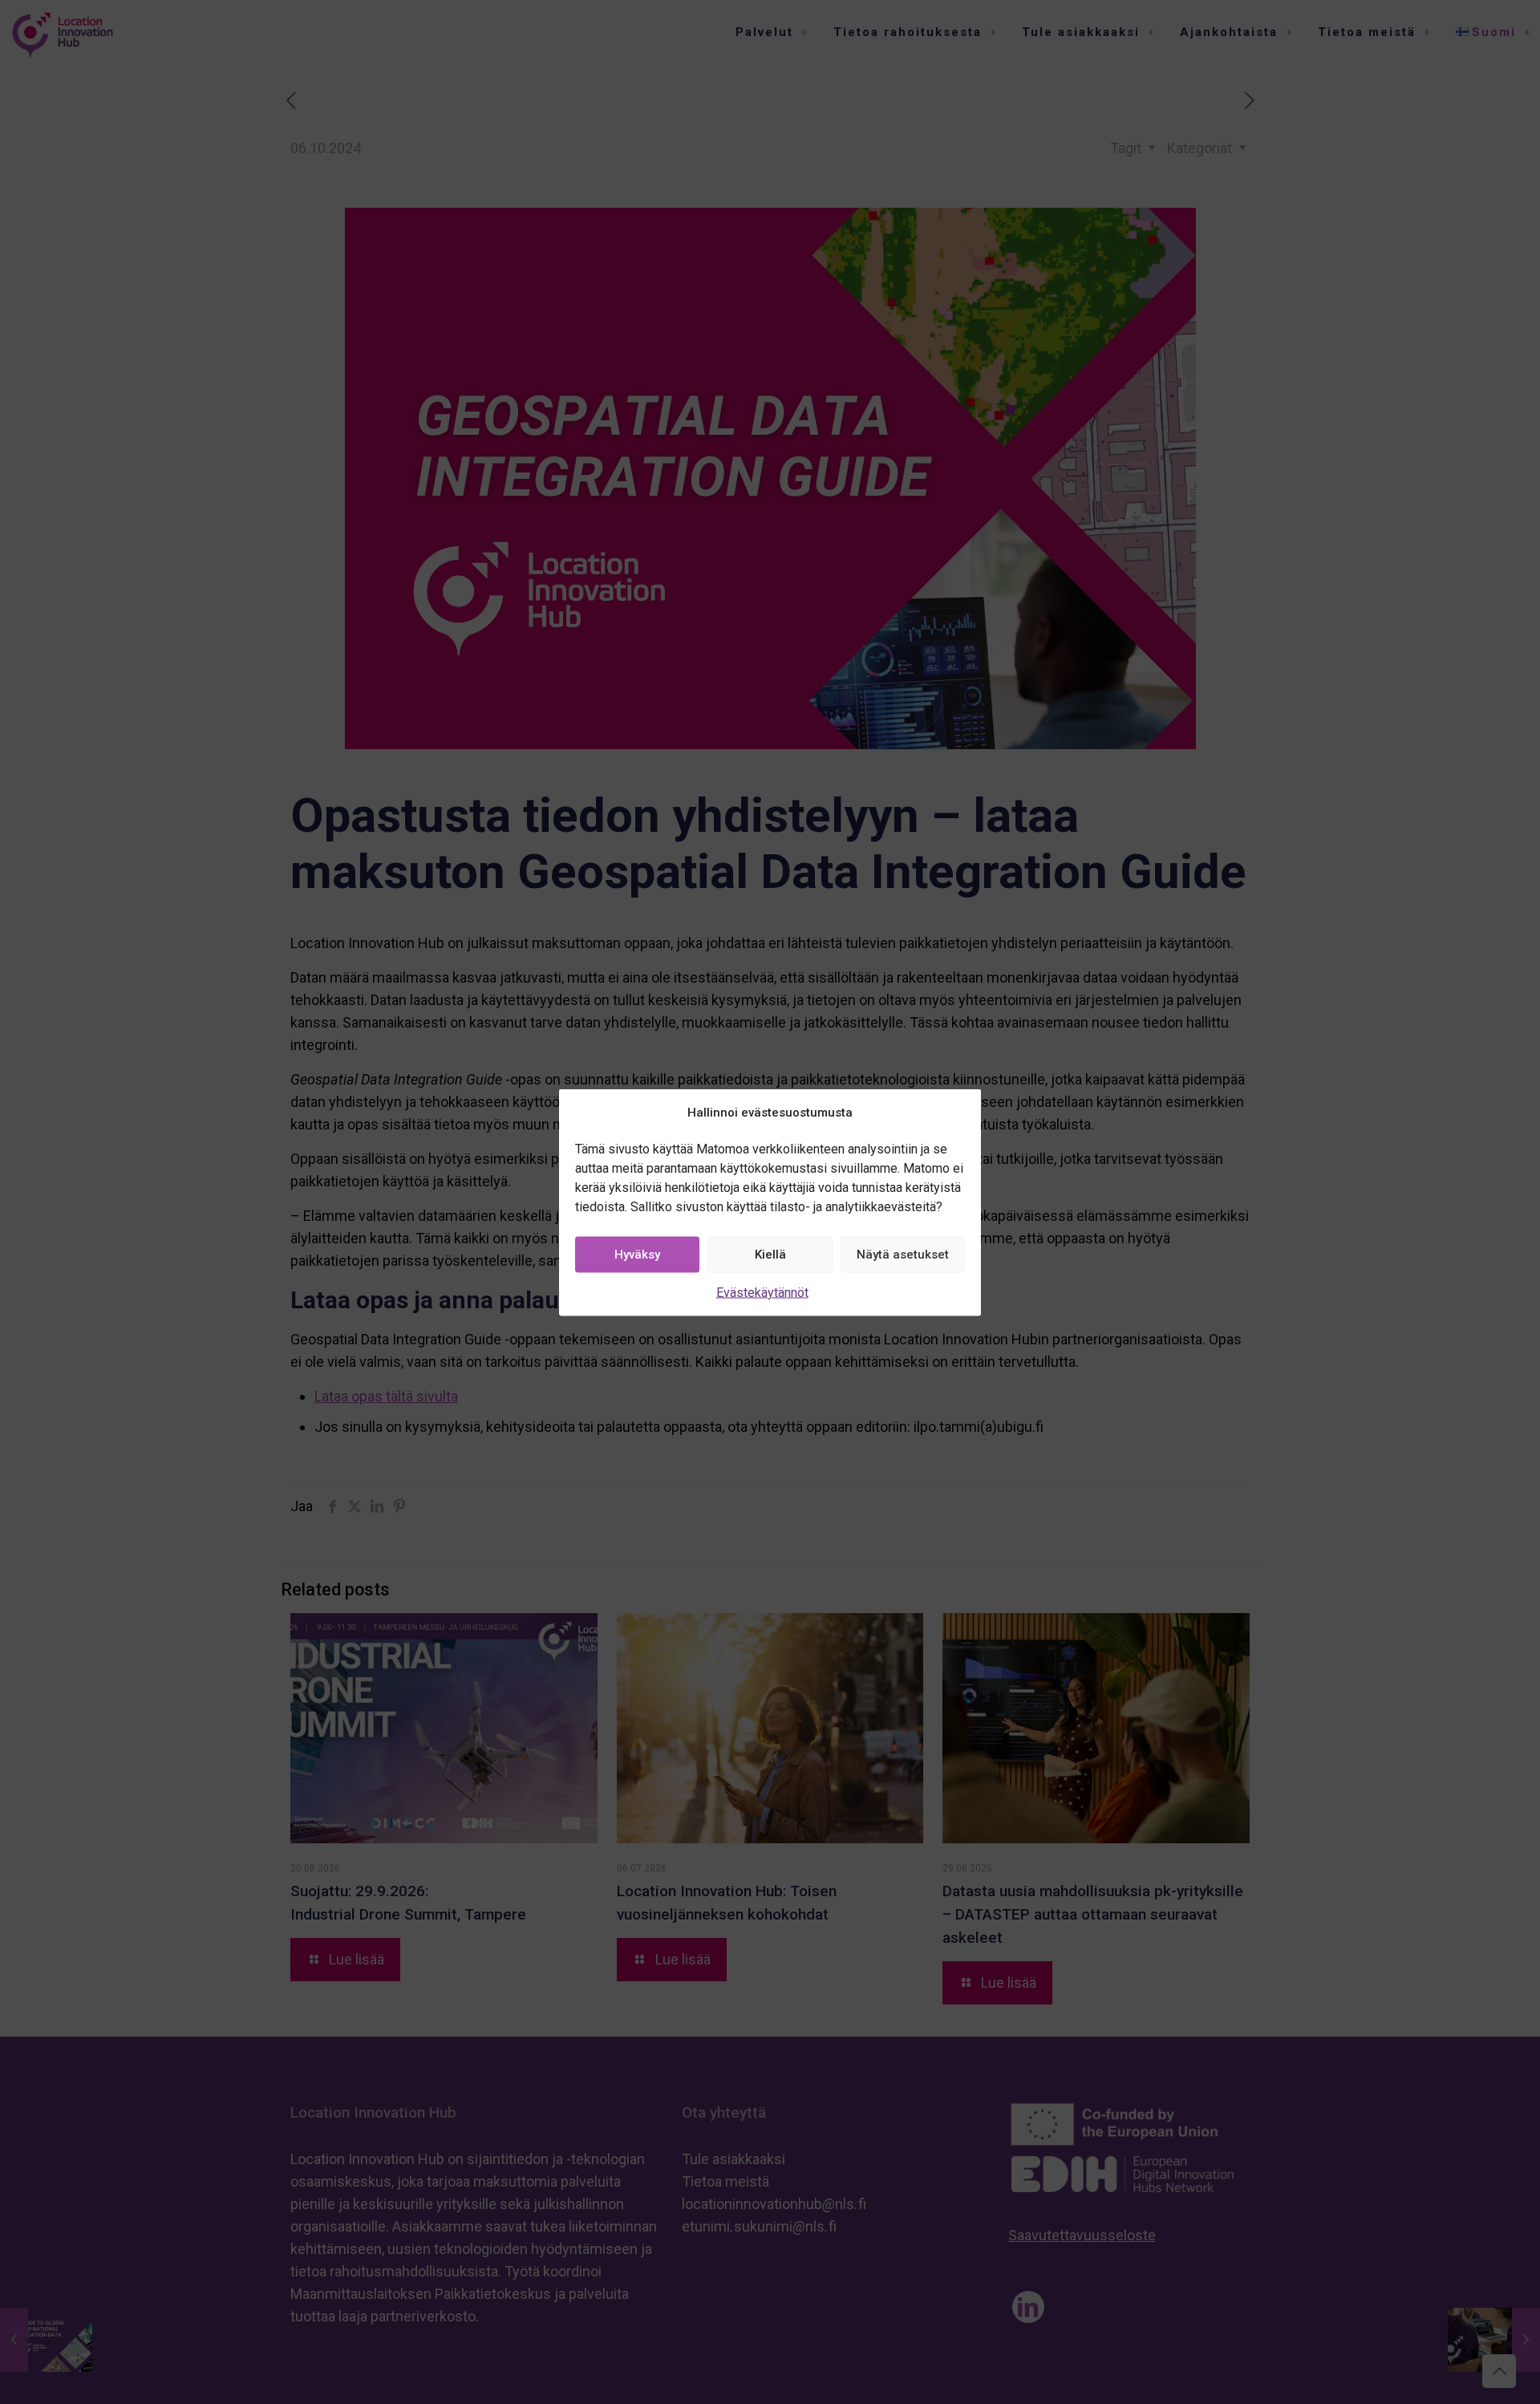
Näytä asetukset (903, 1255)
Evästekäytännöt (762, 1292)
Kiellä (770, 1255)
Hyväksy (637, 1255)
